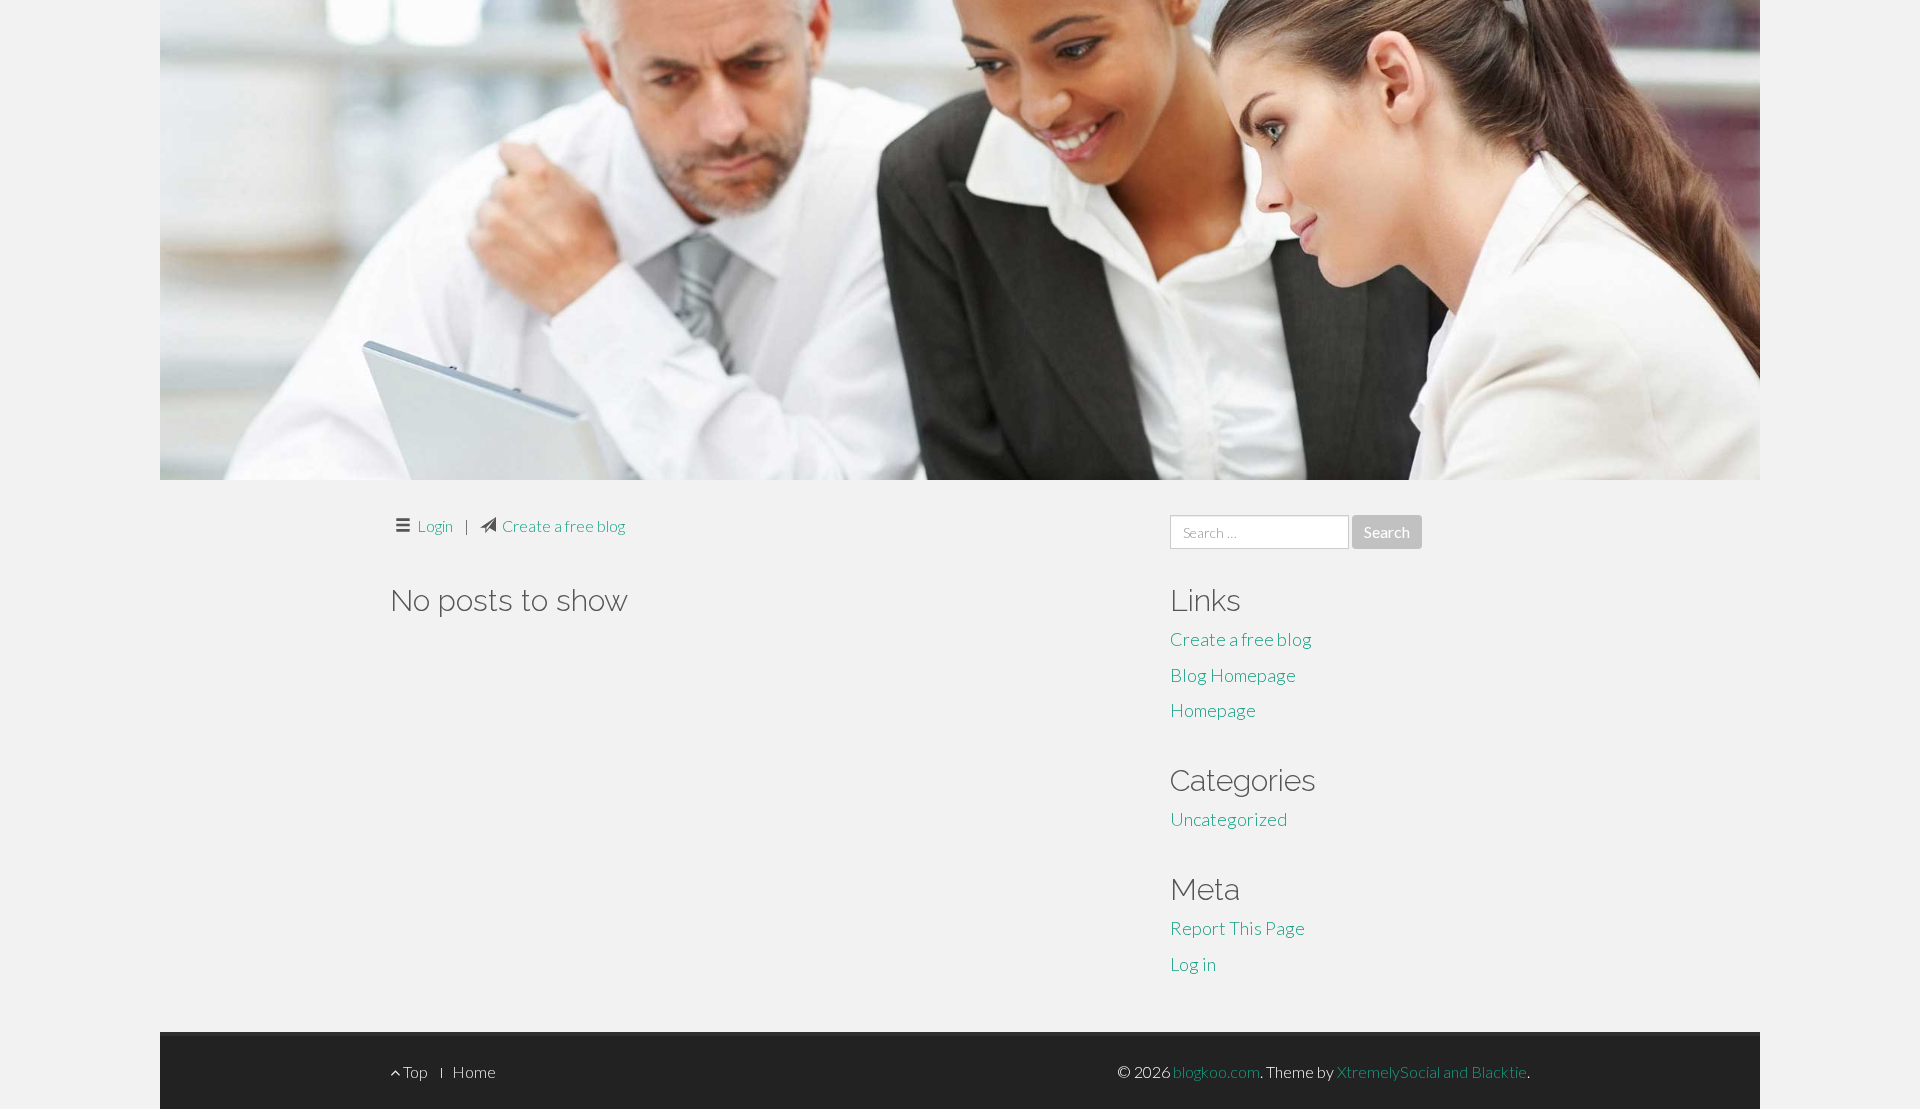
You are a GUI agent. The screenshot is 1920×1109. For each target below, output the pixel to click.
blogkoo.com (1216, 1071)
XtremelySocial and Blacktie (1432, 1071)
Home (474, 1071)
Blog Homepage (1233, 675)
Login (435, 525)
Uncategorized (1228, 819)
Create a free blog (563, 525)
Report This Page (1237, 928)
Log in (1193, 964)
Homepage (1213, 710)
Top (414, 1071)
